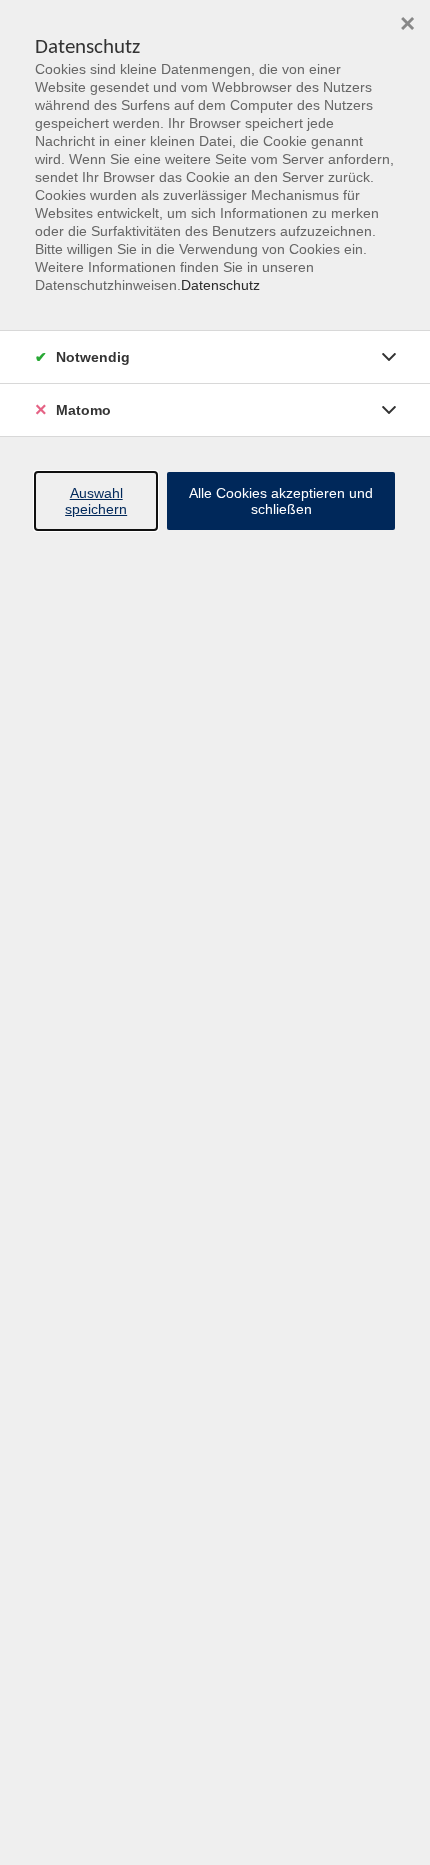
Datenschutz (220, 285)
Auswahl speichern (96, 501)
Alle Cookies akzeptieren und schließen (281, 501)
